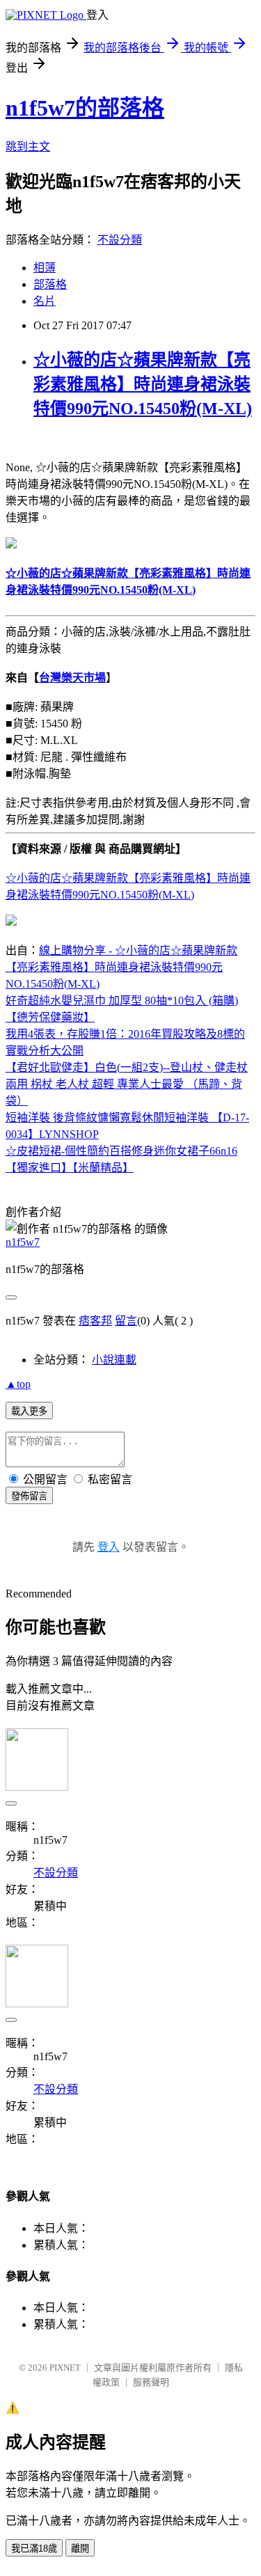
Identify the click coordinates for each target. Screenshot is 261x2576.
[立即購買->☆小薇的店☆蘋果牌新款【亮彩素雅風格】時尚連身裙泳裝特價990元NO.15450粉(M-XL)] (11, 545)
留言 (126, 1321)
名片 (45, 301)
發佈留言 (29, 1496)
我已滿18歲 (34, 2549)
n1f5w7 (23, 1242)
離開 (80, 2549)
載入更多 (29, 1411)
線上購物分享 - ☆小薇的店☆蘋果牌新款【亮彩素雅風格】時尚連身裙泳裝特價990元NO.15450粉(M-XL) (121, 967)
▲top (18, 1384)
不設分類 (120, 240)
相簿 (45, 268)
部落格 (50, 284)
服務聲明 (151, 2382)
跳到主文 (28, 147)
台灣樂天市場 (72, 678)
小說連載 (114, 1360)
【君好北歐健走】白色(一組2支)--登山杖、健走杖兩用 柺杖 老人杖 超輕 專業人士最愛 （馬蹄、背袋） (127, 1084)
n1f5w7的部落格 (85, 108)
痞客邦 (95, 1321)
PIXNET (65, 2368)
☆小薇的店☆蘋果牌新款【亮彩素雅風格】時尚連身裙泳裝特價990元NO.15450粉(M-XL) (143, 384)
